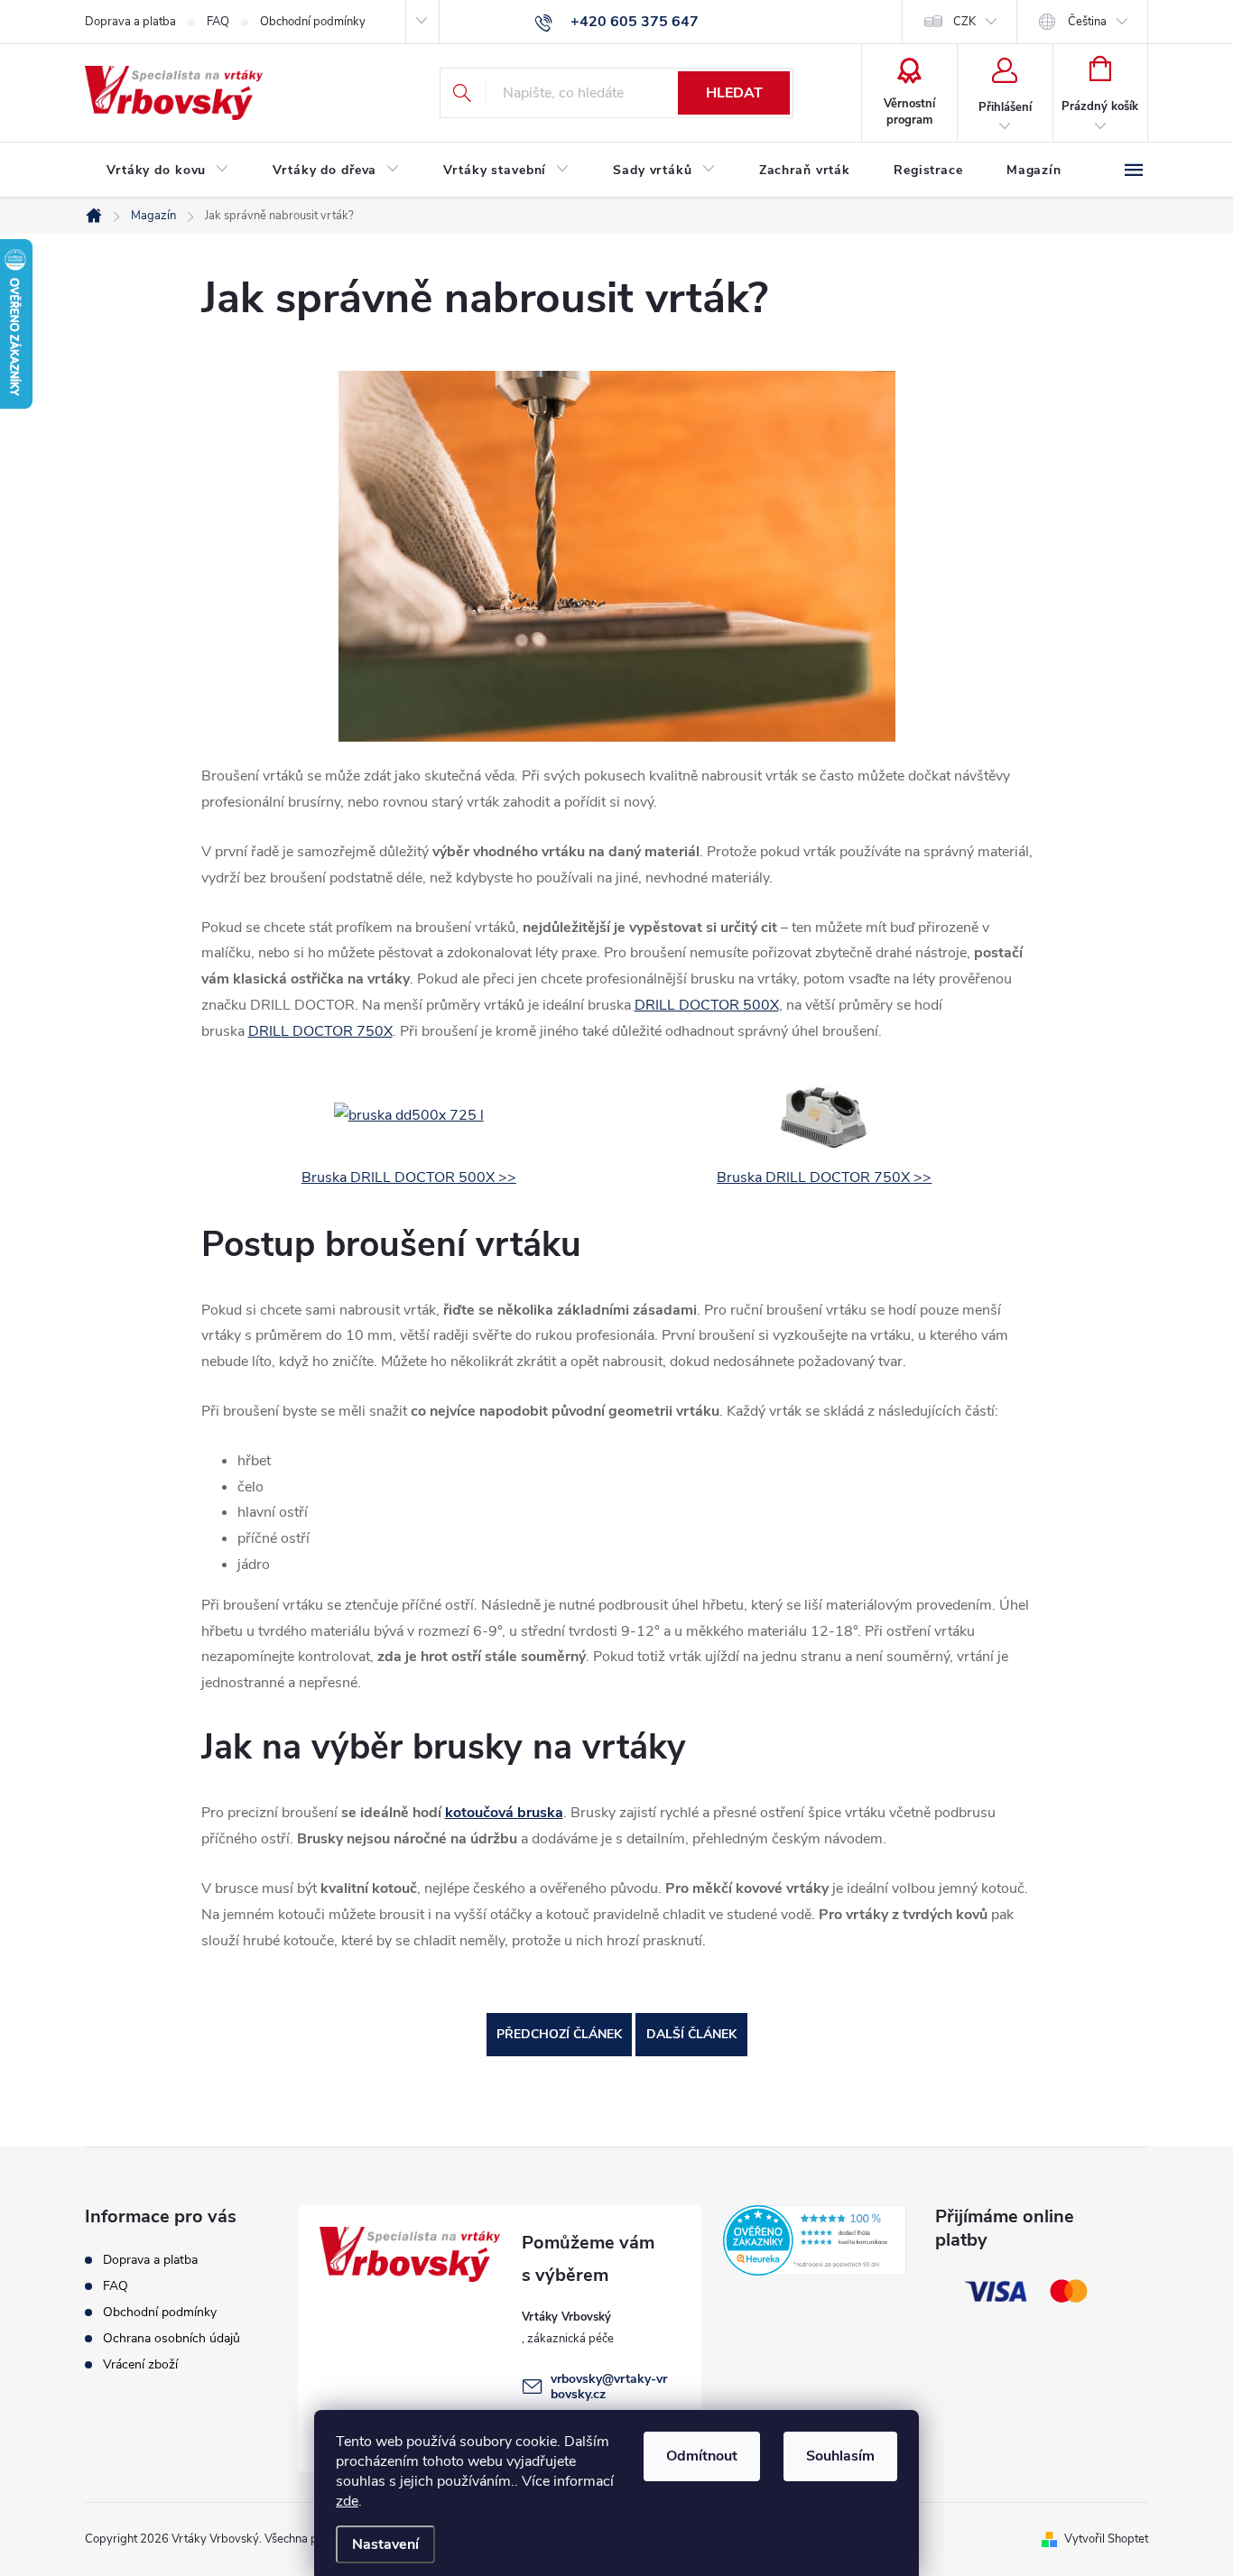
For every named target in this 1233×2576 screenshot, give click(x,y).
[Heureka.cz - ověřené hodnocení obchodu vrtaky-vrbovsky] (815, 2240)
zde (347, 2501)
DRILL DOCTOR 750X (320, 1031)
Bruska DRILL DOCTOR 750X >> (824, 1177)
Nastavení (385, 2544)
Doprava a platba (130, 22)
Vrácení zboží (140, 2364)
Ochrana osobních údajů (172, 2338)
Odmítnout (702, 2456)
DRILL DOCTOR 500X (707, 1005)
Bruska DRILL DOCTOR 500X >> (409, 1177)
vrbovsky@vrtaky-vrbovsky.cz (609, 2387)
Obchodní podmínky (313, 22)
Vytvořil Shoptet (1106, 2539)
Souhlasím (840, 2456)
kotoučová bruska (504, 1813)
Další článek (691, 2034)
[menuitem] (168, 171)
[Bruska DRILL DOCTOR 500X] (409, 1114)
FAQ (218, 22)
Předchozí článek (559, 2034)
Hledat (734, 93)
